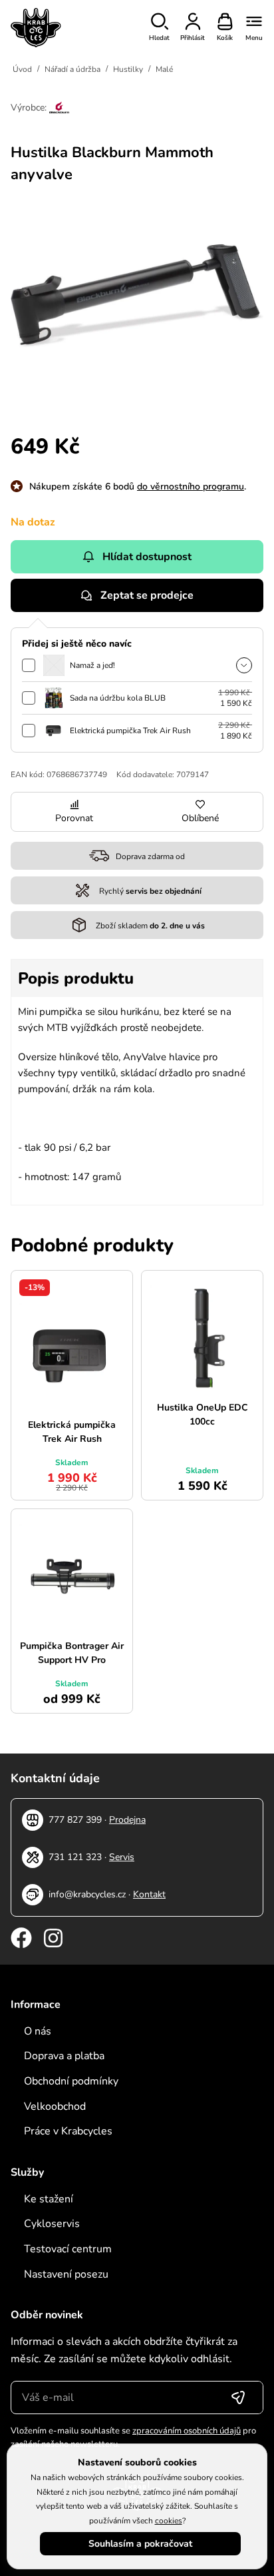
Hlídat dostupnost (147, 557)
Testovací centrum (68, 2249)
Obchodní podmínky (71, 2081)
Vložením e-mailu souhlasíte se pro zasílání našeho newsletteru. (133, 2437)
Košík (225, 38)
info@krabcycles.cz (87, 1894)
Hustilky (128, 69)
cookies (169, 2521)
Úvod (22, 69)
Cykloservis (52, 2224)
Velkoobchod (55, 2106)
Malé (164, 69)
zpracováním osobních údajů (187, 2431)
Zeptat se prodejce (147, 595)
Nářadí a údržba (72, 69)
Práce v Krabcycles (68, 2131)
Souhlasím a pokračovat (140, 2544)
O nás (38, 2031)
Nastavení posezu (66, 2274)
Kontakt (149, 1894)
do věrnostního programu (191, 486)
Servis (122, 1857)
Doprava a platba (64, 2056)
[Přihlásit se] (238, 2398)
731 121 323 (75, 1857)
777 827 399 (75, 1820)
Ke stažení (49, 2199)
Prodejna (127, 1820)
